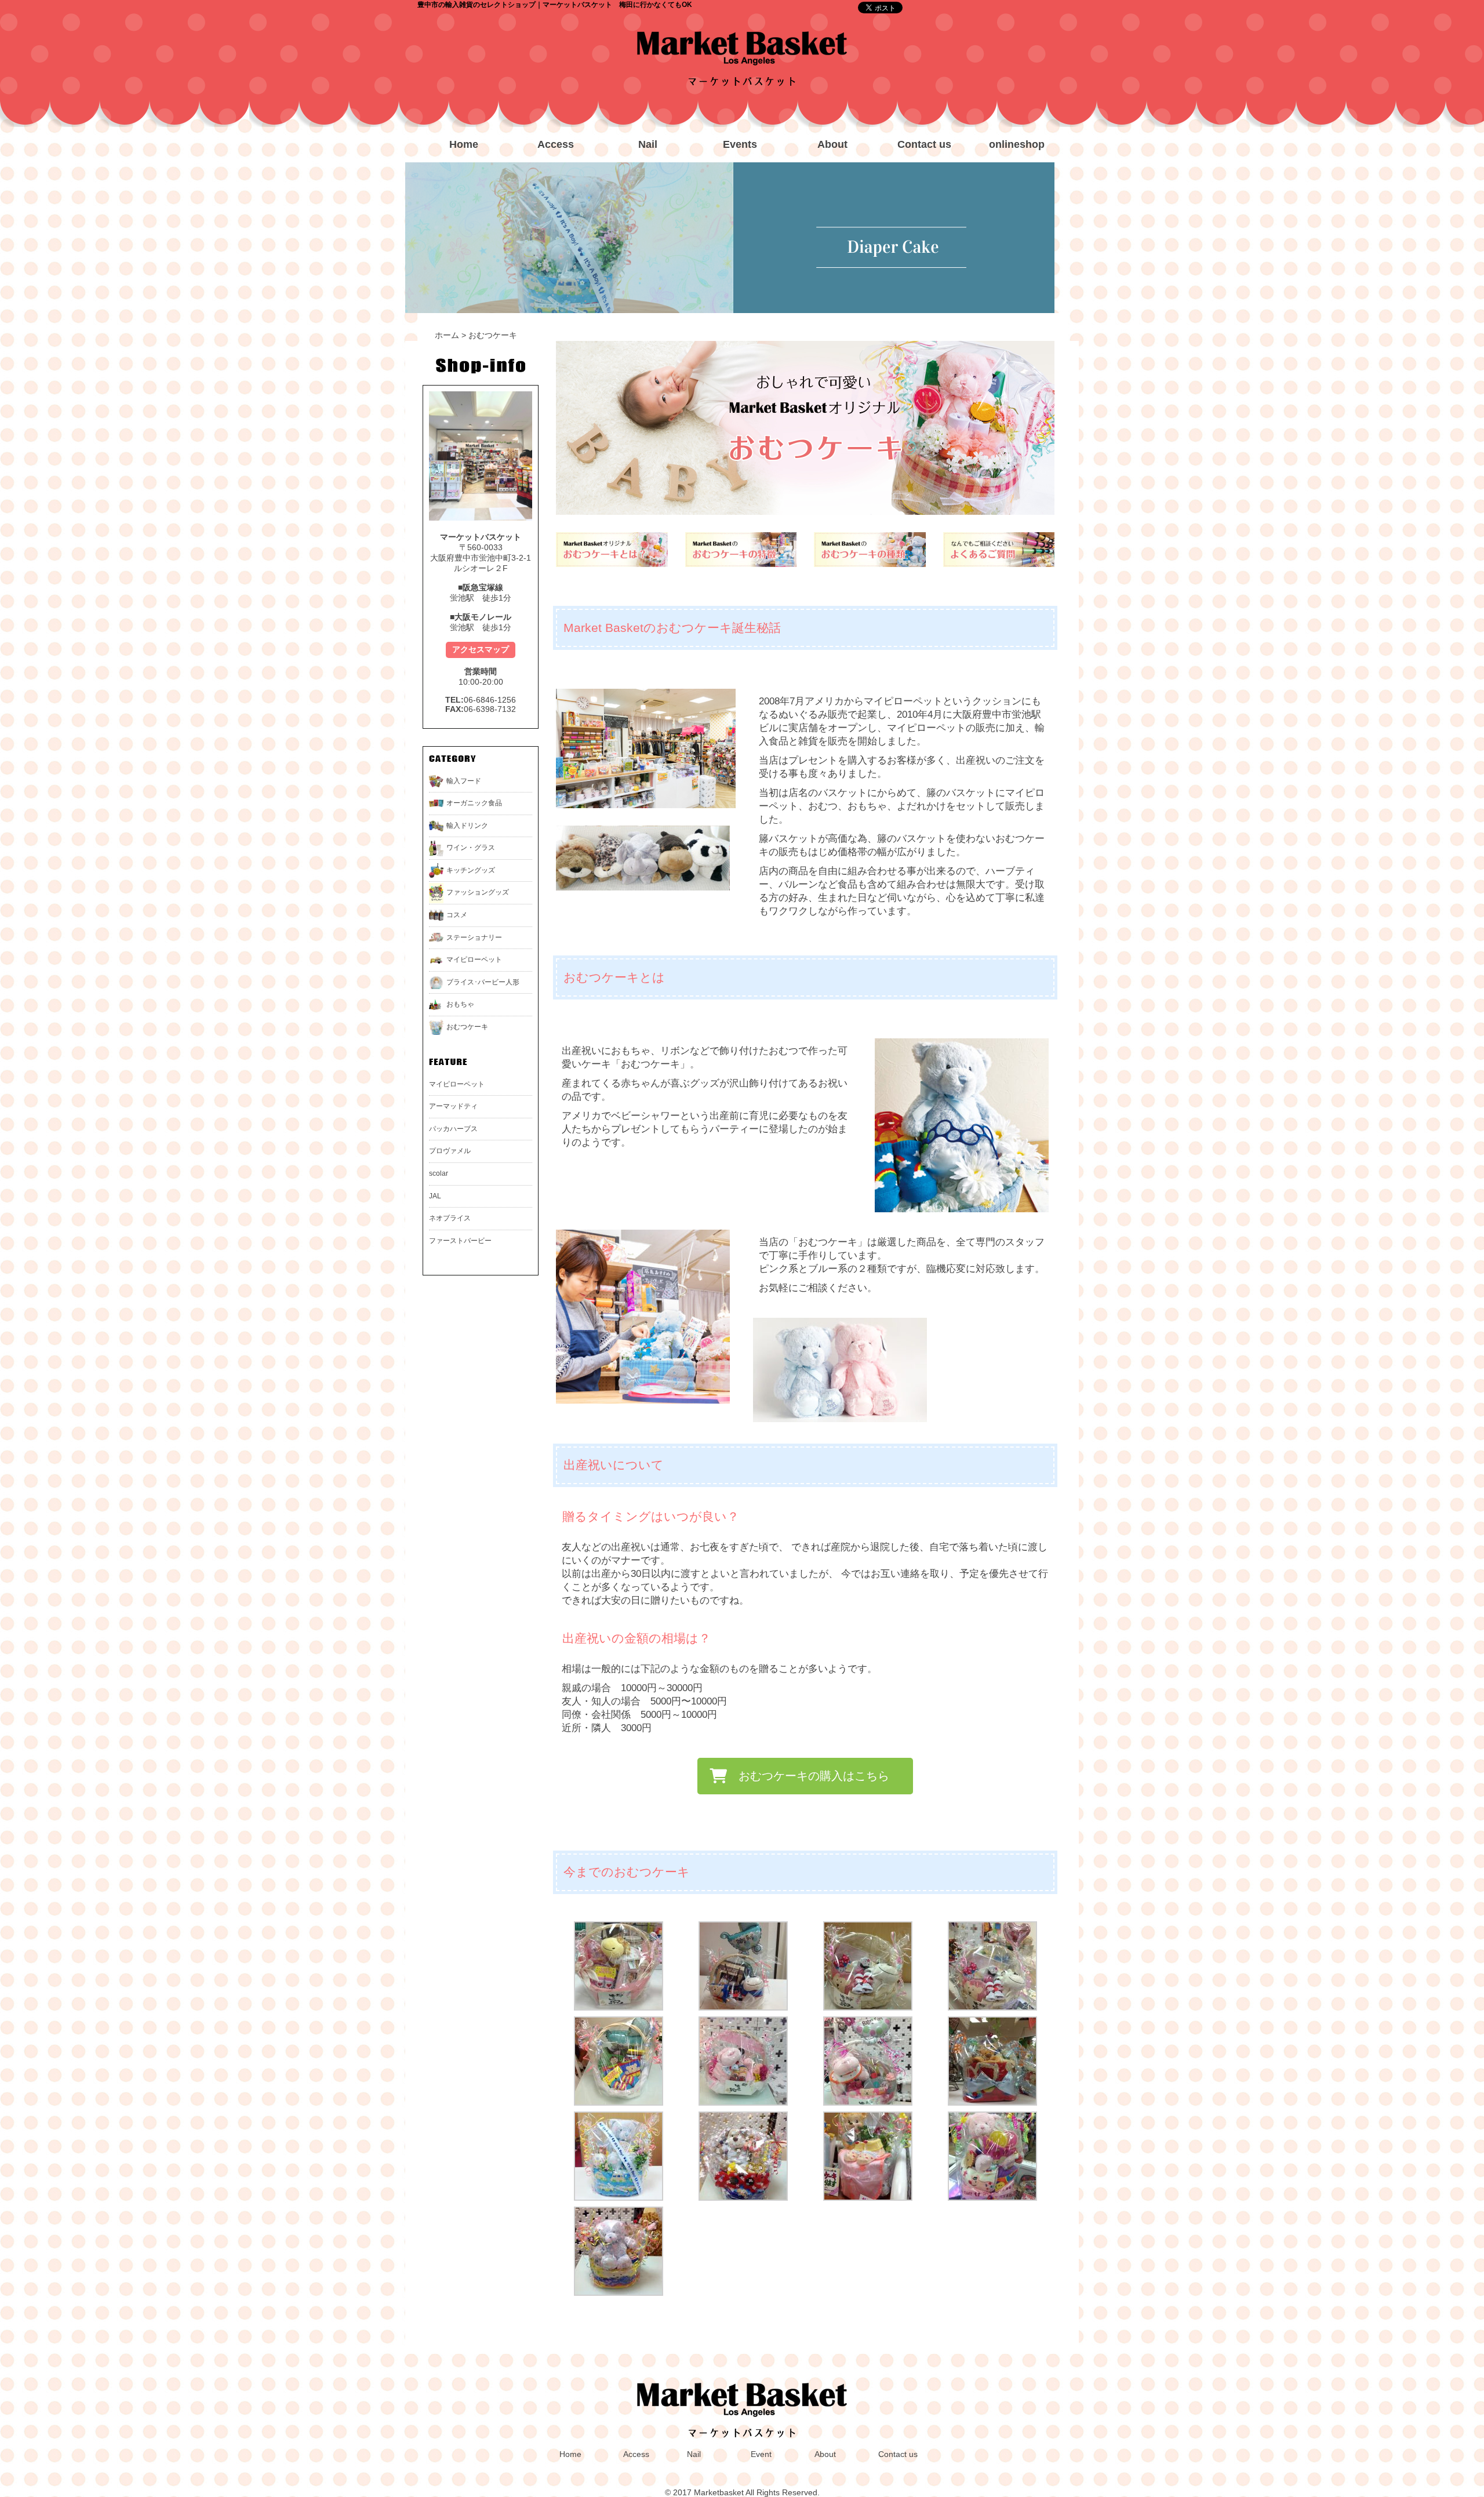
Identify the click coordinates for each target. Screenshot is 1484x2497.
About (832, 144)
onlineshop (1017, 144)
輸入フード (464, 781)
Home (464, 144)
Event (761, 2454)
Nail (648, 144)
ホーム (447, 335)
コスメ (457, 915)
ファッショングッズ (478, 892)
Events (740, 144)
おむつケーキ (467, 1027)
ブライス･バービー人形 (483, 982)
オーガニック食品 (474, 803)
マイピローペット (474, 959)
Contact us (924, 144)
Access (556, 144)
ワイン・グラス (471, 848)
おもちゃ (460, 1004)
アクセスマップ (481, 649)
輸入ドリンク (467, 826)
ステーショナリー (474, 937)
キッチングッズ (471, 870)
